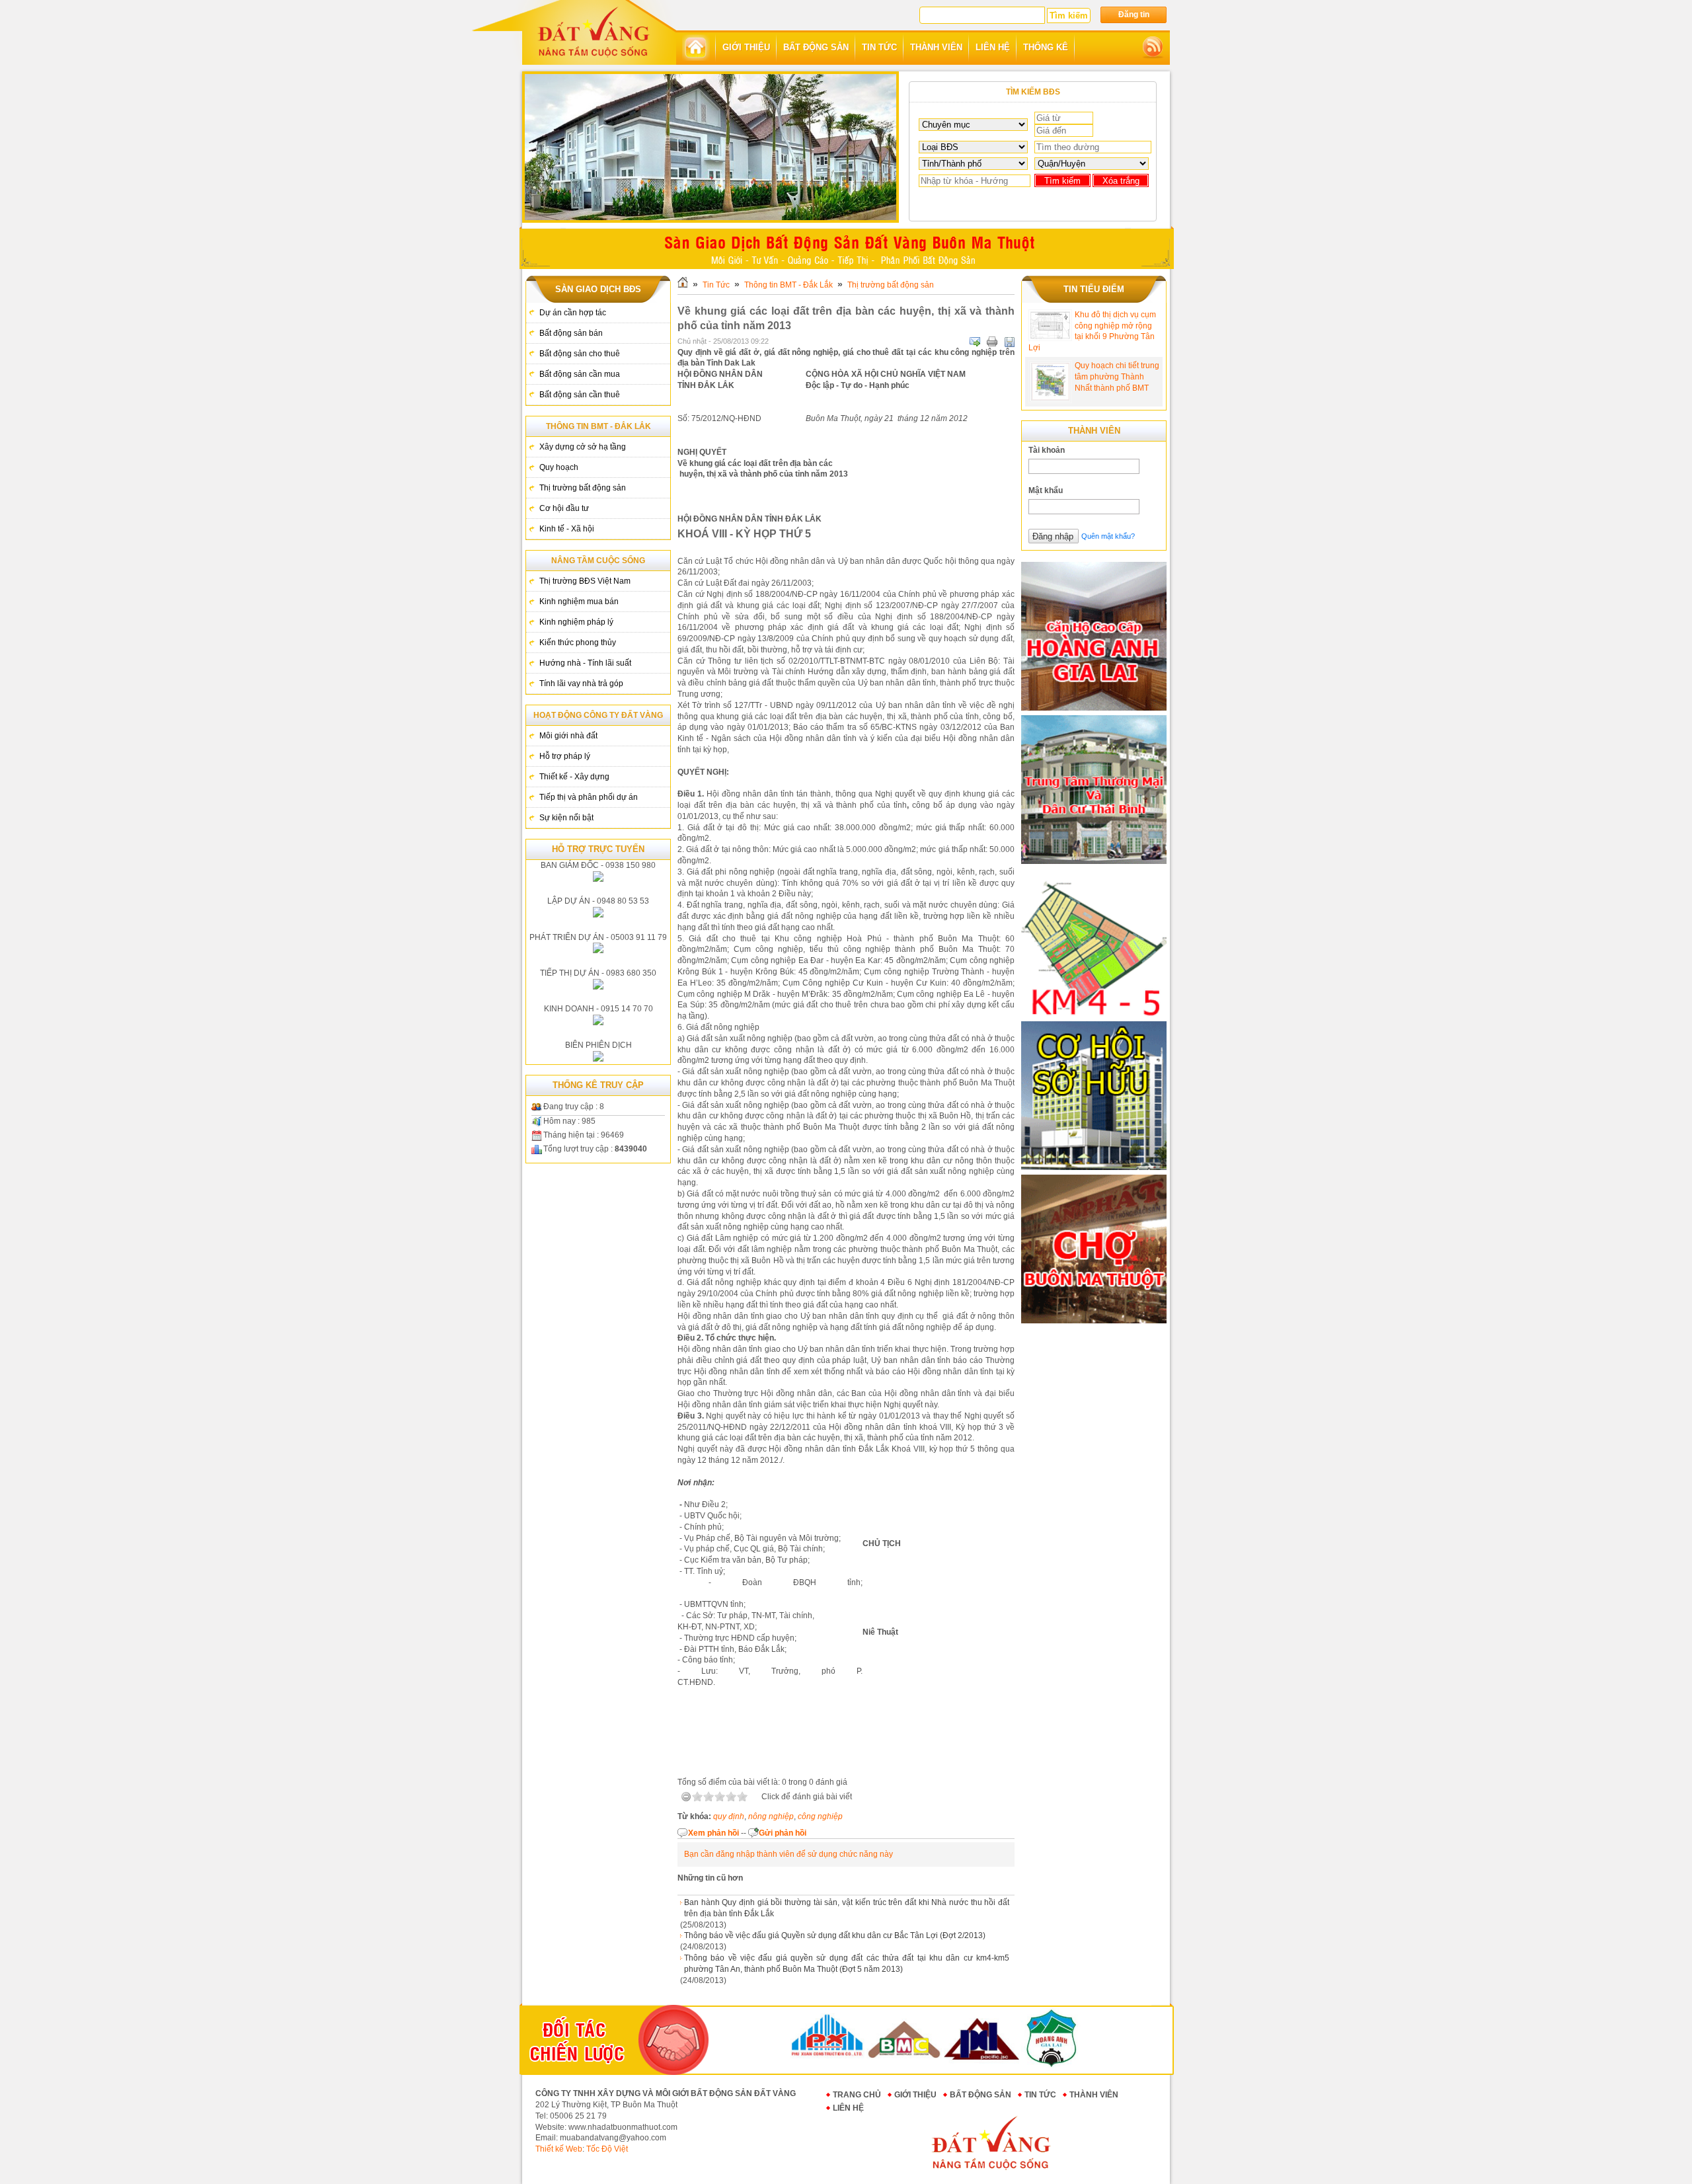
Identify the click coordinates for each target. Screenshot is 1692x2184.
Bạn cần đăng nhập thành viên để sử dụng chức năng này (788, 1854)
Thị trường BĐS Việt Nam (585, 581)
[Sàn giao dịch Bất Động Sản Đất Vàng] (594, 31)
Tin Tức (716, 285)
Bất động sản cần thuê (580, 395)
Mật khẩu (1046, 490)
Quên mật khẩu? (1108, 536)
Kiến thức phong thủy (578, 643)
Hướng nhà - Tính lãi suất (585, 663)
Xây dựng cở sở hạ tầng (583, 447)
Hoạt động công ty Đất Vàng (598, 715)
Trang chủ (857, 2095)
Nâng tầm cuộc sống (598, 561)
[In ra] (992, 342)
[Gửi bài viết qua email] (975, 342)
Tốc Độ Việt (607, 2149)
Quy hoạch (559, 467)
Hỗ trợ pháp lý (565, 756)
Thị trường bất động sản (583, 488)
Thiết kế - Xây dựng (574, 777)
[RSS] (1153, 48)
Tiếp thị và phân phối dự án (589, 797)
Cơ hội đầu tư (564, 508)
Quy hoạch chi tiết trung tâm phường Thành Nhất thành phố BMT (1117, 377)
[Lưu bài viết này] (1009, 342)
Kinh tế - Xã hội (567, 529)
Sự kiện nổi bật (566, 818)
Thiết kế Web (559, 2149)
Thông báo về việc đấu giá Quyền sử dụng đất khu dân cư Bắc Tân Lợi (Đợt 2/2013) (835, 1935)
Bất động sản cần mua (580, 374)
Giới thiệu (915, 2095)
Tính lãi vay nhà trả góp (581, 683)
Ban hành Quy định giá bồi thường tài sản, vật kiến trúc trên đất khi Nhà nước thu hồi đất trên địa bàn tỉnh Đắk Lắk (847, 1908)
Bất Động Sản (981, 2095)
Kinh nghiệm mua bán (579, 602)
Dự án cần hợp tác (573, 313)
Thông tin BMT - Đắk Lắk (598, 426)
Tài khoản (1047, 450)
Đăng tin (1134, 15)
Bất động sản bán (571, 333)
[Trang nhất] (696, 48)
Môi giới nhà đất (568, 736)
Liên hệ (848, 2108)
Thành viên (1094, 2095)
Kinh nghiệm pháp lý (576, 622)
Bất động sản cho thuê (580, 354)
